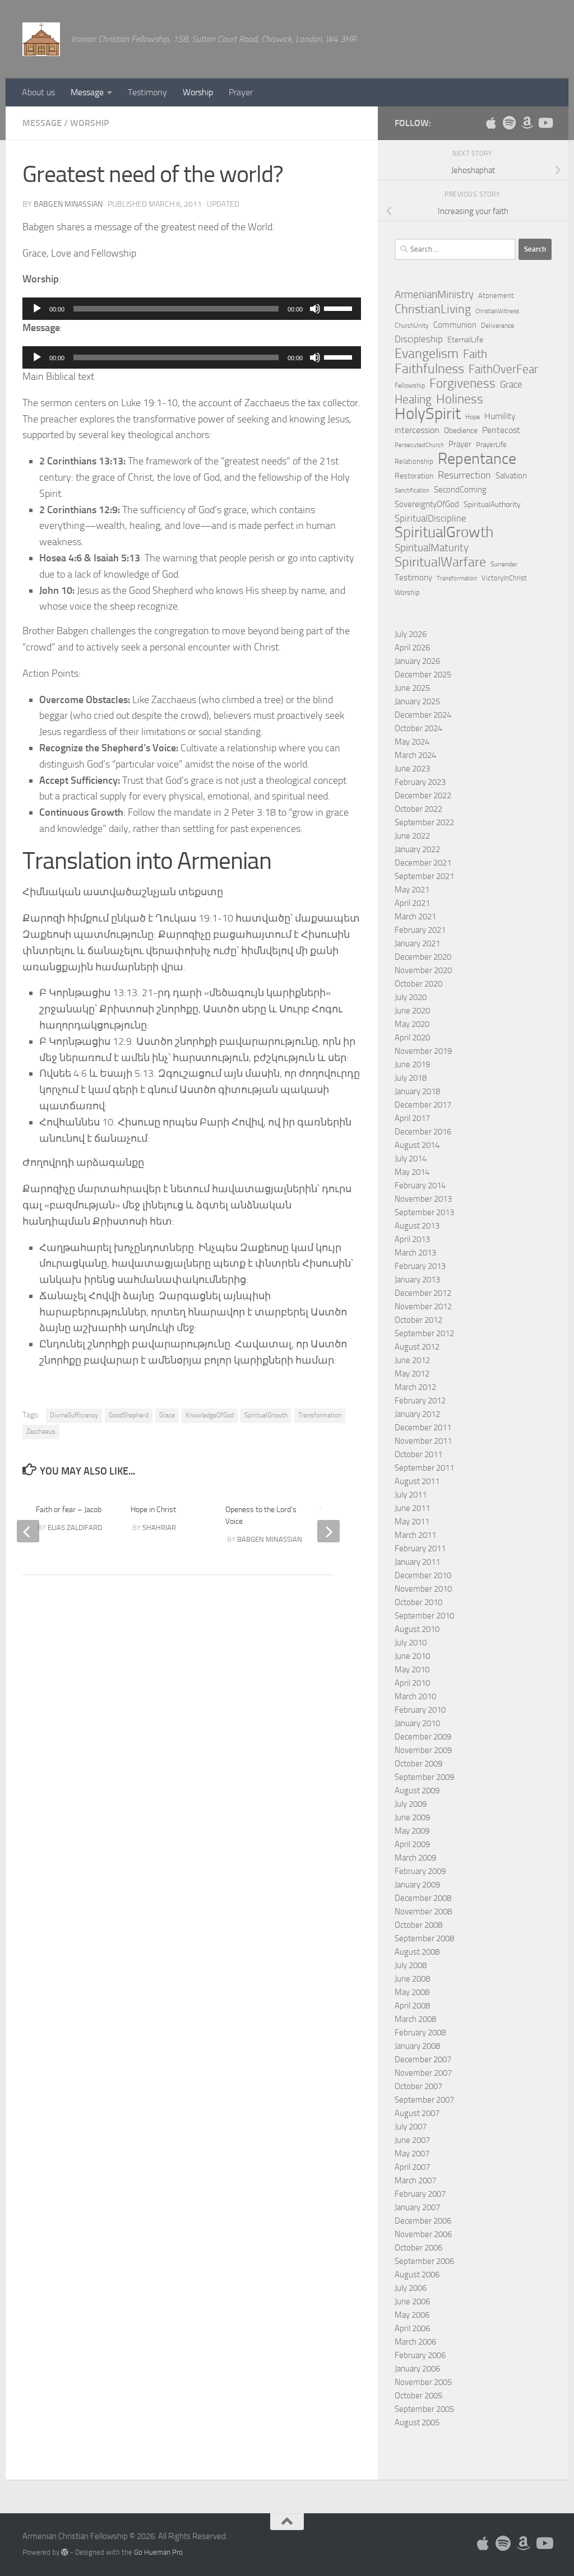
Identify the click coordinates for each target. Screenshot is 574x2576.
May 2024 (412, 742)
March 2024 (415, 755)
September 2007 (424, 2100)
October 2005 (418, 2396)
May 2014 (412, 1172)
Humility (500, 416)
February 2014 (420, 1185)
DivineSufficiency (74, 1415)
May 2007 (412, 2154)
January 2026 (417, 661)
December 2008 (423, 1898)
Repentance (477, 459)
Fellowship (410, 385)
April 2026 (412, 648)
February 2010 (420, 1710)
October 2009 (418, 1764)
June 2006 (412, 2301)
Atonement (496, 296)
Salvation (511, 476)
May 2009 (412, 1831)
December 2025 (423, 675)
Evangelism (427, 354)
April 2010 (412, 1683)
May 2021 (412, 890)
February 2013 (420, 1266)
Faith (475, 354)
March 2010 (415, 1696)
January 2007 (417, 2207)
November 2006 (423, 2234)
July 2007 (411, 2127)
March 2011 (415, 1535)
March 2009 (415, 1858)
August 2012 (417, 1347)
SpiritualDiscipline (430, 518)
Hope (473, 417)
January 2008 (417, 2046)
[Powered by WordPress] (65, 2552)
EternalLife (465, 340)
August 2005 (417, 2422)
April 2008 (412, 2006)
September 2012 (424, 1333)
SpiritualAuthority (492, 504)
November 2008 (423, 1912)
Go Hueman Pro (158, 2552)
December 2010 (423, 1575)
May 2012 (412, 1374)
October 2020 (418, 984)
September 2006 (424, 2261)
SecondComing (460, 490)
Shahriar (159, 1528)
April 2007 (412, 2167)
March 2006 (415, 2342)
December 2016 (423, 1132)
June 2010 (412, 1656)
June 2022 (412, 836)
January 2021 (417, 943)
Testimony (147, 92)
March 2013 (415, 1253)
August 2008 (417, 1952)
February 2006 (420, 2355)
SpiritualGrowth (266, 1415)
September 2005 (424, 2409)
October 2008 (418, 1925)
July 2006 (411, 2288)
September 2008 (424, 1938)
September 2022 (424, 822)
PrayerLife (491, 445)
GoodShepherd (129, 1415)
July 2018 (411, 1078)
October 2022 (418, 809)
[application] (192, 309)
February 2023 (420, 782)
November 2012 (423, 1306)
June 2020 (412, 1011)
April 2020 (412, 1038)
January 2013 (417, 1280)
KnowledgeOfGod (210, 1415)
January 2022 (417, 849)
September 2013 (424, 1212)
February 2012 (420, 1401)
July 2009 (411, 1804)
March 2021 (415, 917)
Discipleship (419, 339)
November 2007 (423, 2073)
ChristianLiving (433, 309)
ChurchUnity (412, 326)
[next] (328, 1531)
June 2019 (412, 1064)
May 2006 (412, 2315)
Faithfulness (429, 369)
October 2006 (418, 2248)
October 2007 (418, 2086)
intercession (417, 430)
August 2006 (417, 2275)
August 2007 (417, 2113)
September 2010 (424, 1616)
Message (87, 92)
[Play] (37, 309)
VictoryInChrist (504, 578)
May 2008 (412, 1992)
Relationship (414, 461)
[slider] (340, 308)
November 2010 (423, 1589)
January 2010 (417, 1723)
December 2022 (423, 796)
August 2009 (417, 1791)
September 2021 (424, 876)
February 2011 (420, 1549)
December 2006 (423, 2221)
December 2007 (423, 2059)
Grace (167, 1415)
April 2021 (412, 903)
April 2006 (412, 2328)
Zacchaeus (41, 1431)
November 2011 (423, 1441)
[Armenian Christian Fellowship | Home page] (41, 39)
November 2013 (423, 1199)
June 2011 (412, 1508)
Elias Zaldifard (75, 1528)
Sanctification (412, 490)
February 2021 (420, 930)
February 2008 (420, 2033)
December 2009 (423, 1737)
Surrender (504, 564)
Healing (413, 399)
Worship (198, 92)
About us (38, 92)
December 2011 (423, 1428)
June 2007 (412, 2140)
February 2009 (420, 1871)
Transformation (320, 1415)
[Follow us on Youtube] (545, 123)
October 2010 (418, 1602)
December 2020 (423, 957)
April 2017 (412, 1118)
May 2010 (412, 1670)
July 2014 (411, 1159)
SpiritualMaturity (432, 548)
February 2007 (420, 2194)
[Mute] (315, 309)
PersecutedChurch (419, 445)
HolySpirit (428, 414)
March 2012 (415, 1387)
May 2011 (412, 1522)
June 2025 (412, 688)
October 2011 (418, 1454)
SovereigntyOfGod (427, 504)
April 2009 (412, 1844)
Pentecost (501, 430)
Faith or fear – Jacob (69, 1510)
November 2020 (423, 970)
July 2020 (411, 997)
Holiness (460, 399)
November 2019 (423, 1051)
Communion (455, 325)
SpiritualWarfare (440, 562)
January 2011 (417, 1562)
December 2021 (423, 863)
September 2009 (424, 1777)
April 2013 (412, 1239)
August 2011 (417, 1481)
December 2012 (423, 1293)
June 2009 (412, 1817)
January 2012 (417, 1414)
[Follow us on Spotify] (509, 123)
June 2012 (412, 1360)
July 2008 (411, 1965)
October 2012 (418, 1320)
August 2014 (417, 1145)
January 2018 (417, 1091)
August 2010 (417, 1629)
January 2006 (417, 2369)
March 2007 (415, 2180)
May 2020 (412, 1024)
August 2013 (417, 1226)
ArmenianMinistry (434, 295)
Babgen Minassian (68, 204)
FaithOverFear (503, 369)
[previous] (28, 1531)
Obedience (461, 431)
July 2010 (411, 1643)
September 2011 (424, 1468)
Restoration (414, 476)
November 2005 (423, 2382)
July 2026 (411, 634)
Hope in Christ (153, 1510)
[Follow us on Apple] (491, 123)
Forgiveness (462, 384)
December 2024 (423, 715)
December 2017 (423, 1105)
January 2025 (417, 701)
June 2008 (412, 1979)
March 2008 (415, 2019)
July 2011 (411, 1495)
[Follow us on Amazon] (527, 123)
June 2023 (412, 769)
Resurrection (464, 475)
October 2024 (418, 728)
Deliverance (497, 326)
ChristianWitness (497, 311)
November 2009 (423, 1750)
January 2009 (417, 1885)
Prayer (241, 92)
